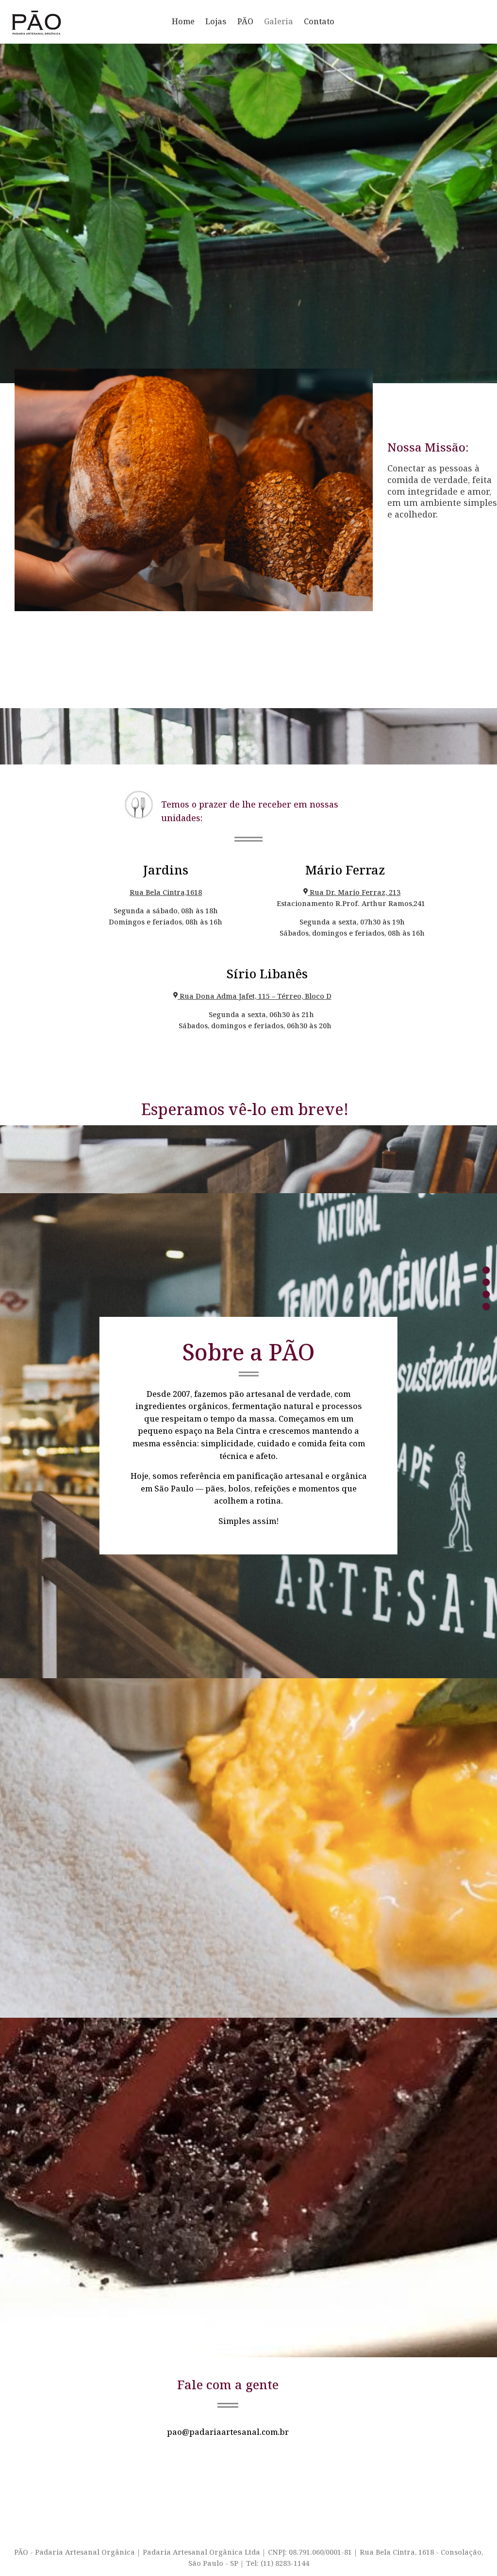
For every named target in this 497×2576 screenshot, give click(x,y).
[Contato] (486, 1306)
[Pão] (486, 1270)
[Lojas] (486, 1294)
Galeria (279, 21)
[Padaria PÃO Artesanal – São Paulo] (82, 22)
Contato (319, 21)
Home (183, 21)
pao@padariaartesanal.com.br (228, 2432)
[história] (486, 1282)
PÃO (245, 21)
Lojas (216, 21)
